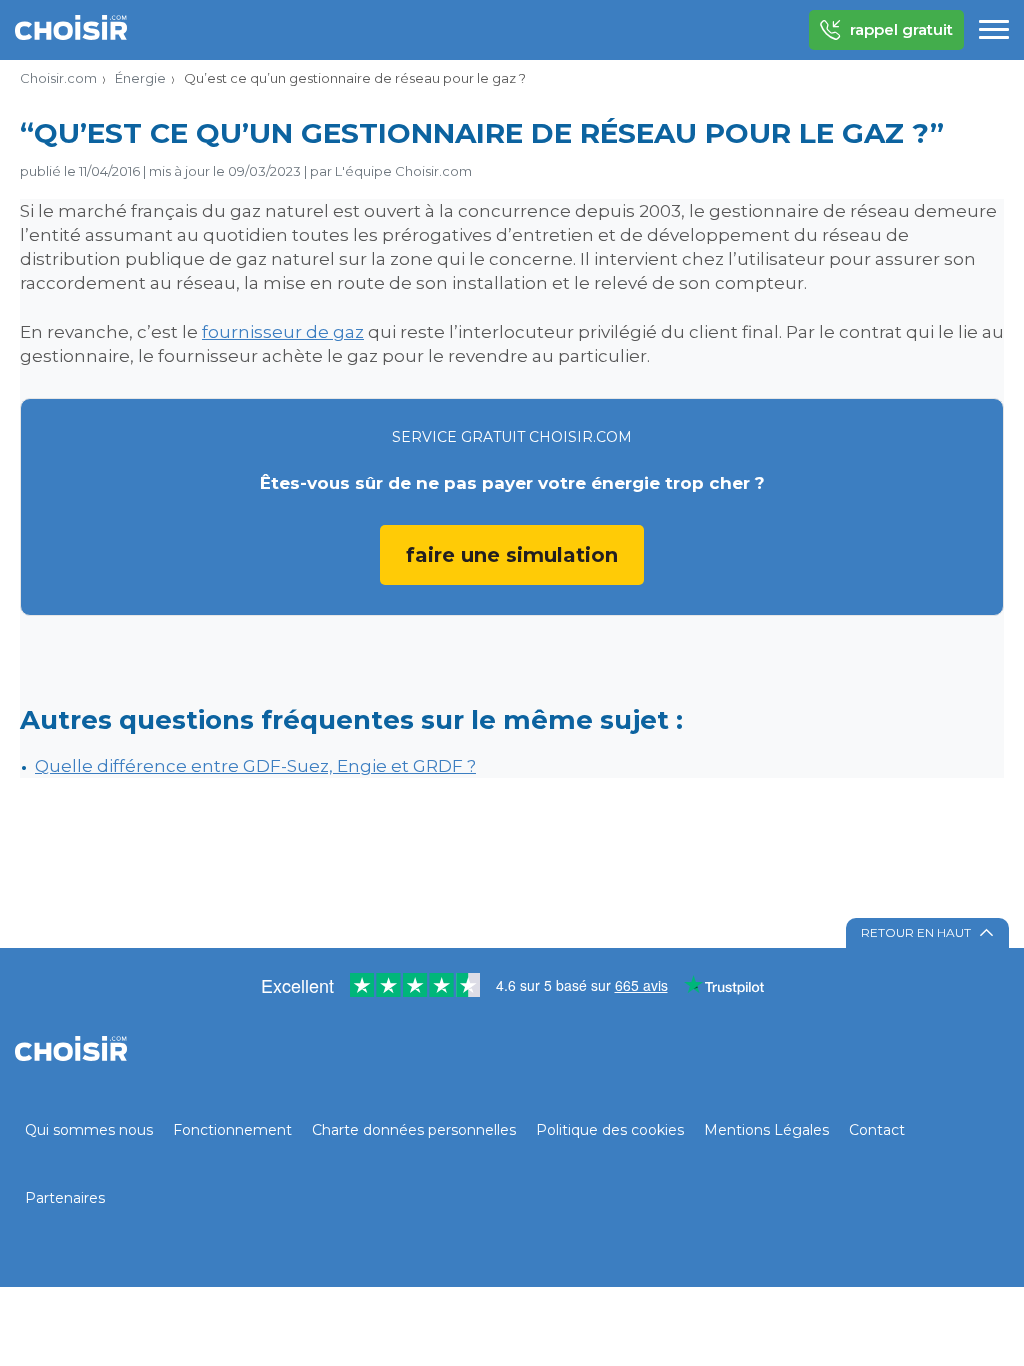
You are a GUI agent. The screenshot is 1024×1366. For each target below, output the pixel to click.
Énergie (140, 78)
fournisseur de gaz (283, 332)
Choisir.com (58, 78)
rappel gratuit (901, 29)
